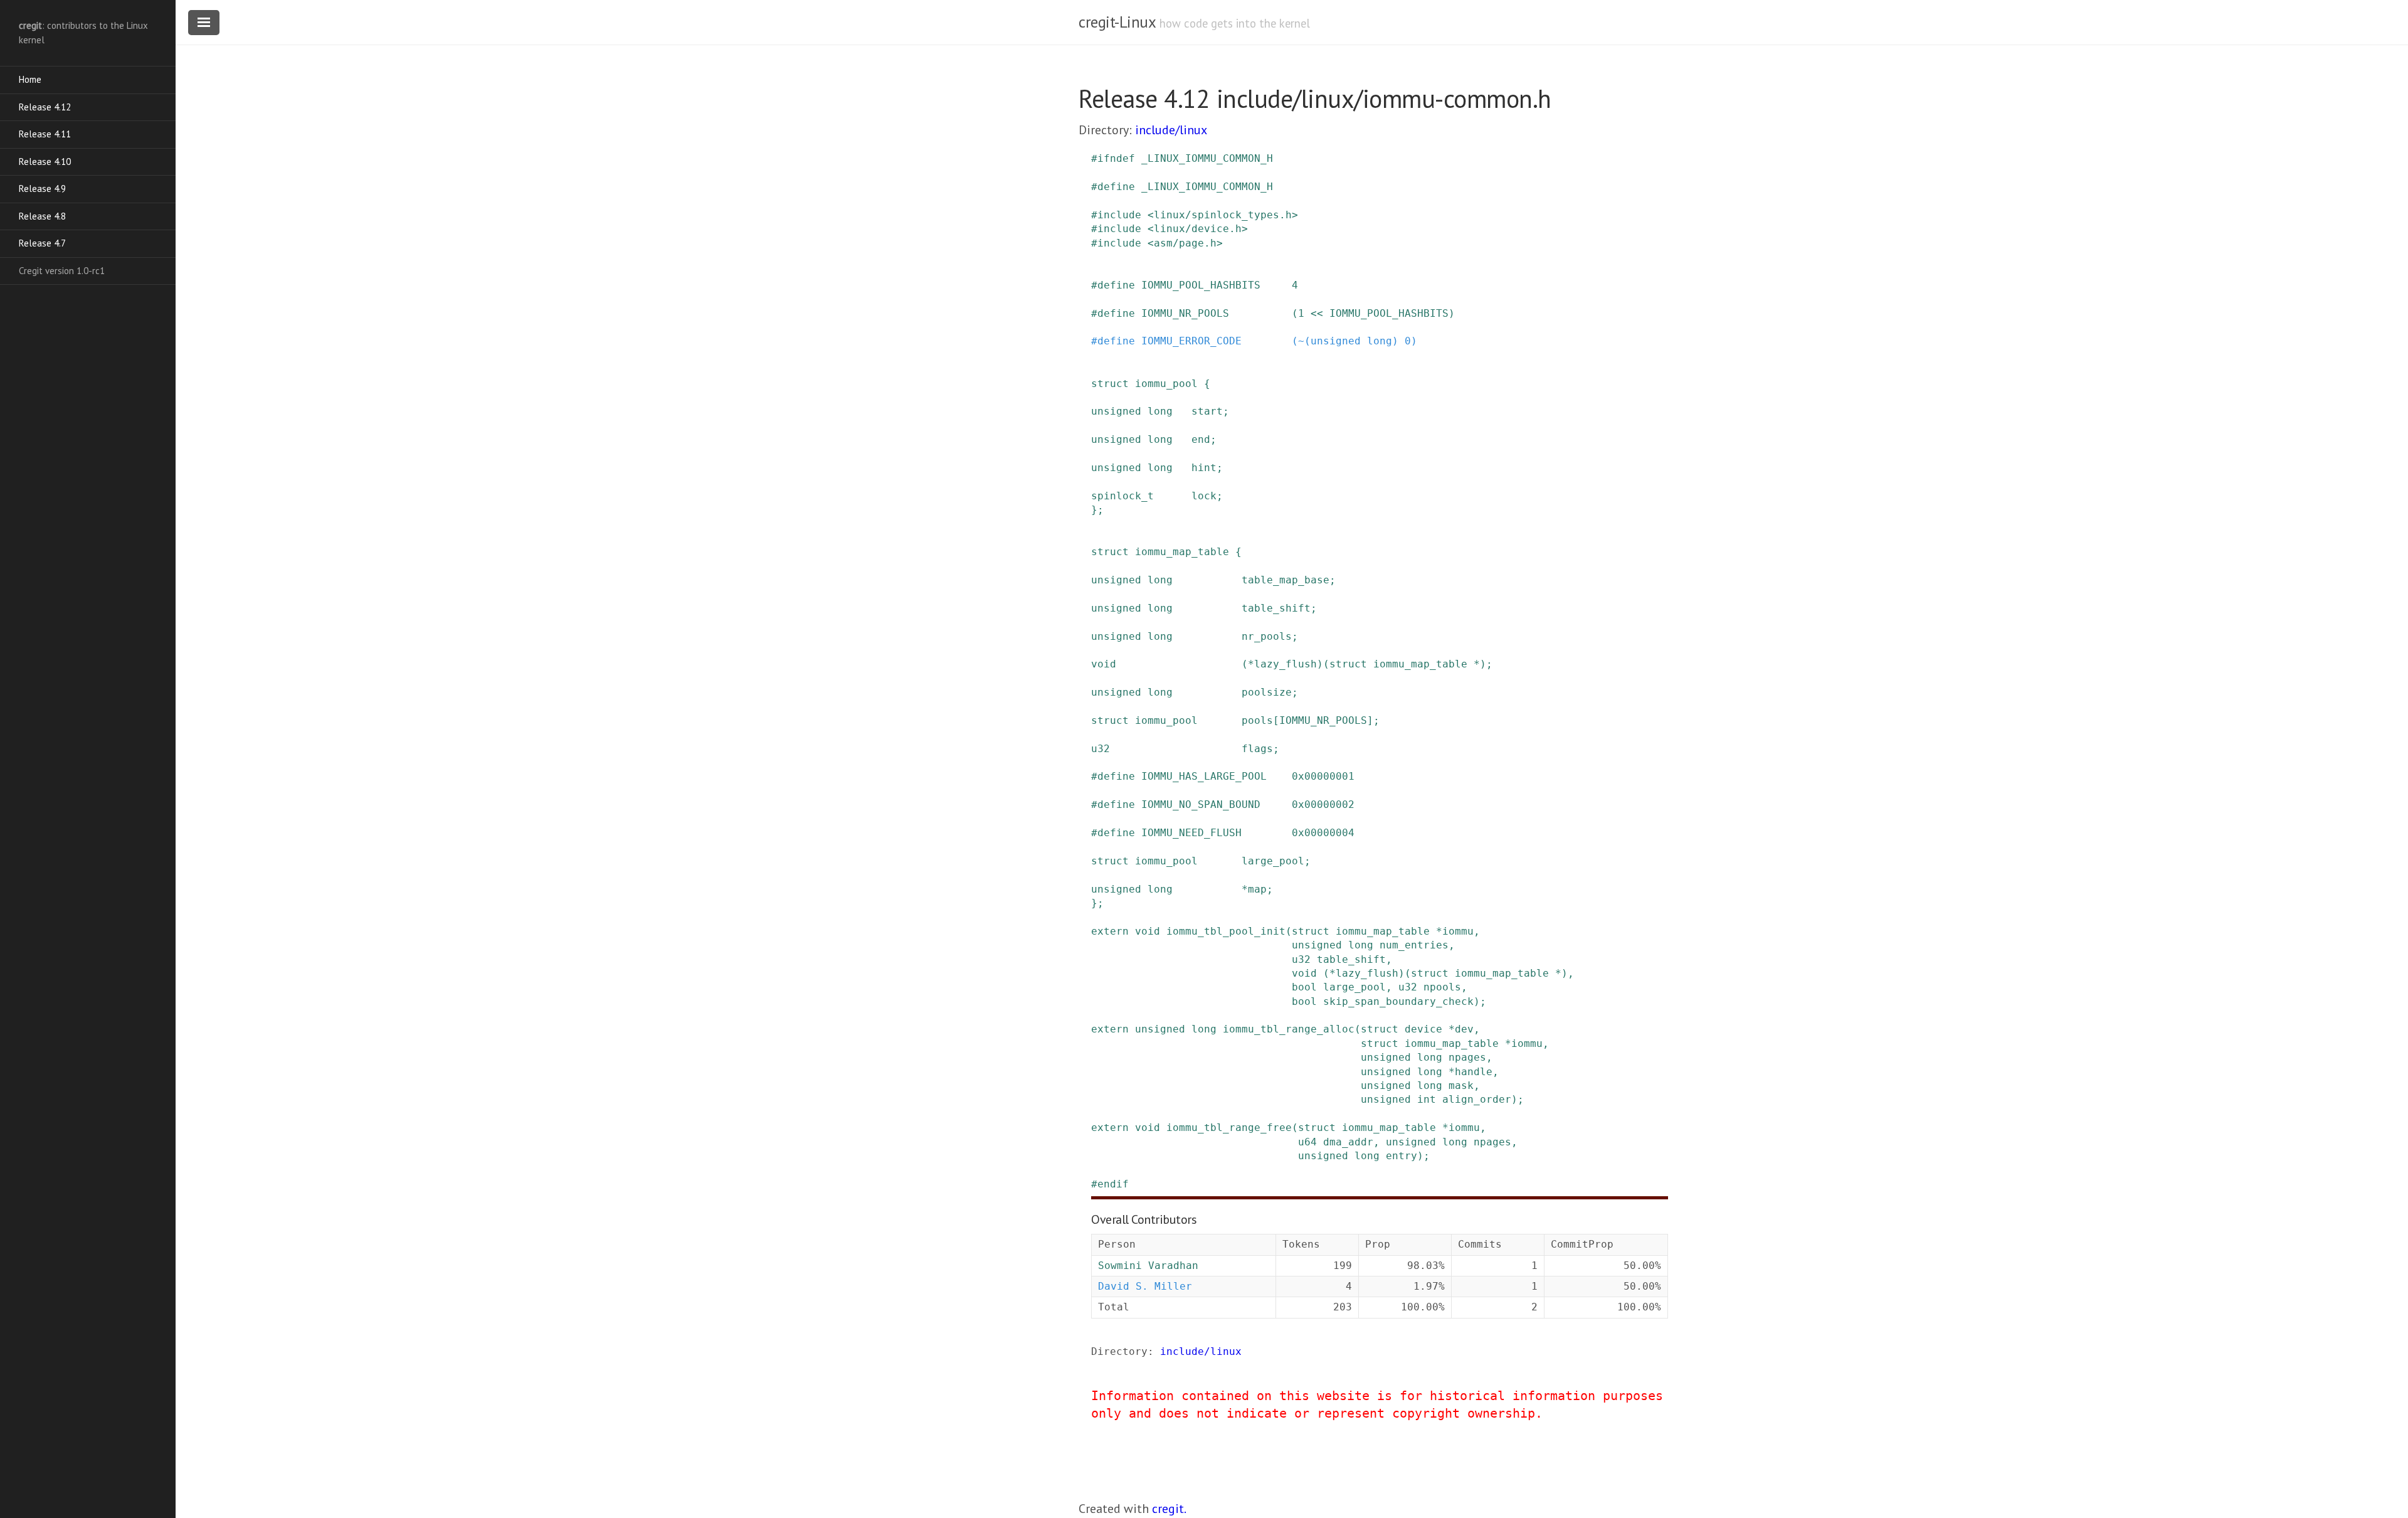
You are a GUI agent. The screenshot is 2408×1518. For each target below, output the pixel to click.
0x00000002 (1323, 804)
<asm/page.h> (1185, 243)
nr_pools (1267, 636)
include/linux (1171, 130)
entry (1402, 1156)
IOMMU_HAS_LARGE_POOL (1204, 776)
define (1116, 187)
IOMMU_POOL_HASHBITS (1201, 285)
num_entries (1414, 945)
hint (1204, 468)
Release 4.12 (45, 107)
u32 (1101, 749)
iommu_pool (1166, 384)
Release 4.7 (42, 243)
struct (1110, 384)
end (1201, 439)
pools (1257, 720)
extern (1110, 931)
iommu (1458, 931)
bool (1304, 987)
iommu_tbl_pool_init (1226, 931)
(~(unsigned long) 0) (1354, 341)
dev (1464, 1029)
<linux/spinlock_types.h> (1223, 215)
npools (1442, 987)
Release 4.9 (42, 188)
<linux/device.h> (1198, 229)
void (1104, 664)
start (1207, 411)
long (1160, 411)
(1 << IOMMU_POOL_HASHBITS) (1373, 313)
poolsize (1267, 692)
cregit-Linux (1117, 22)
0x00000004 (1323, 833)
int (1427, 1099)
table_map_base (1286, 580)
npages (1467, 1057)
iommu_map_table (1182, 552)
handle (1474, 1072)
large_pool (1273, 861)
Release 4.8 (42, 216)
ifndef (1116, 158)
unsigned (1116, 411)
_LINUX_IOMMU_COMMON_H (1207, 158)
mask (1461, 1085)
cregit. (1169, 1509)
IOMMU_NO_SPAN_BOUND (1201, 804)
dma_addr (1348, 1142)
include (1119, 215)
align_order (1477, 1099)
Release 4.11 (45, 134)
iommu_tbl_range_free (1229, 1128)
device (1423, 1029)
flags (1257, 749)
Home (30, 79)
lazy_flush (1286, 664)
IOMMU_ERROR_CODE (1191, 341)
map (1257, 889)
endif (1113, 1184)
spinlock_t (1122, 496)
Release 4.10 (45, 162)
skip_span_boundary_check (1398, 1001)
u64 (1307, 1142)
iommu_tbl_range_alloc (1289, 1029)
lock (1204, 496)
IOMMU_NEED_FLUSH (1191, 833)
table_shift (1276, 608)
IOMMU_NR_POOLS (1185, 313)
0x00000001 (1323, 776)
